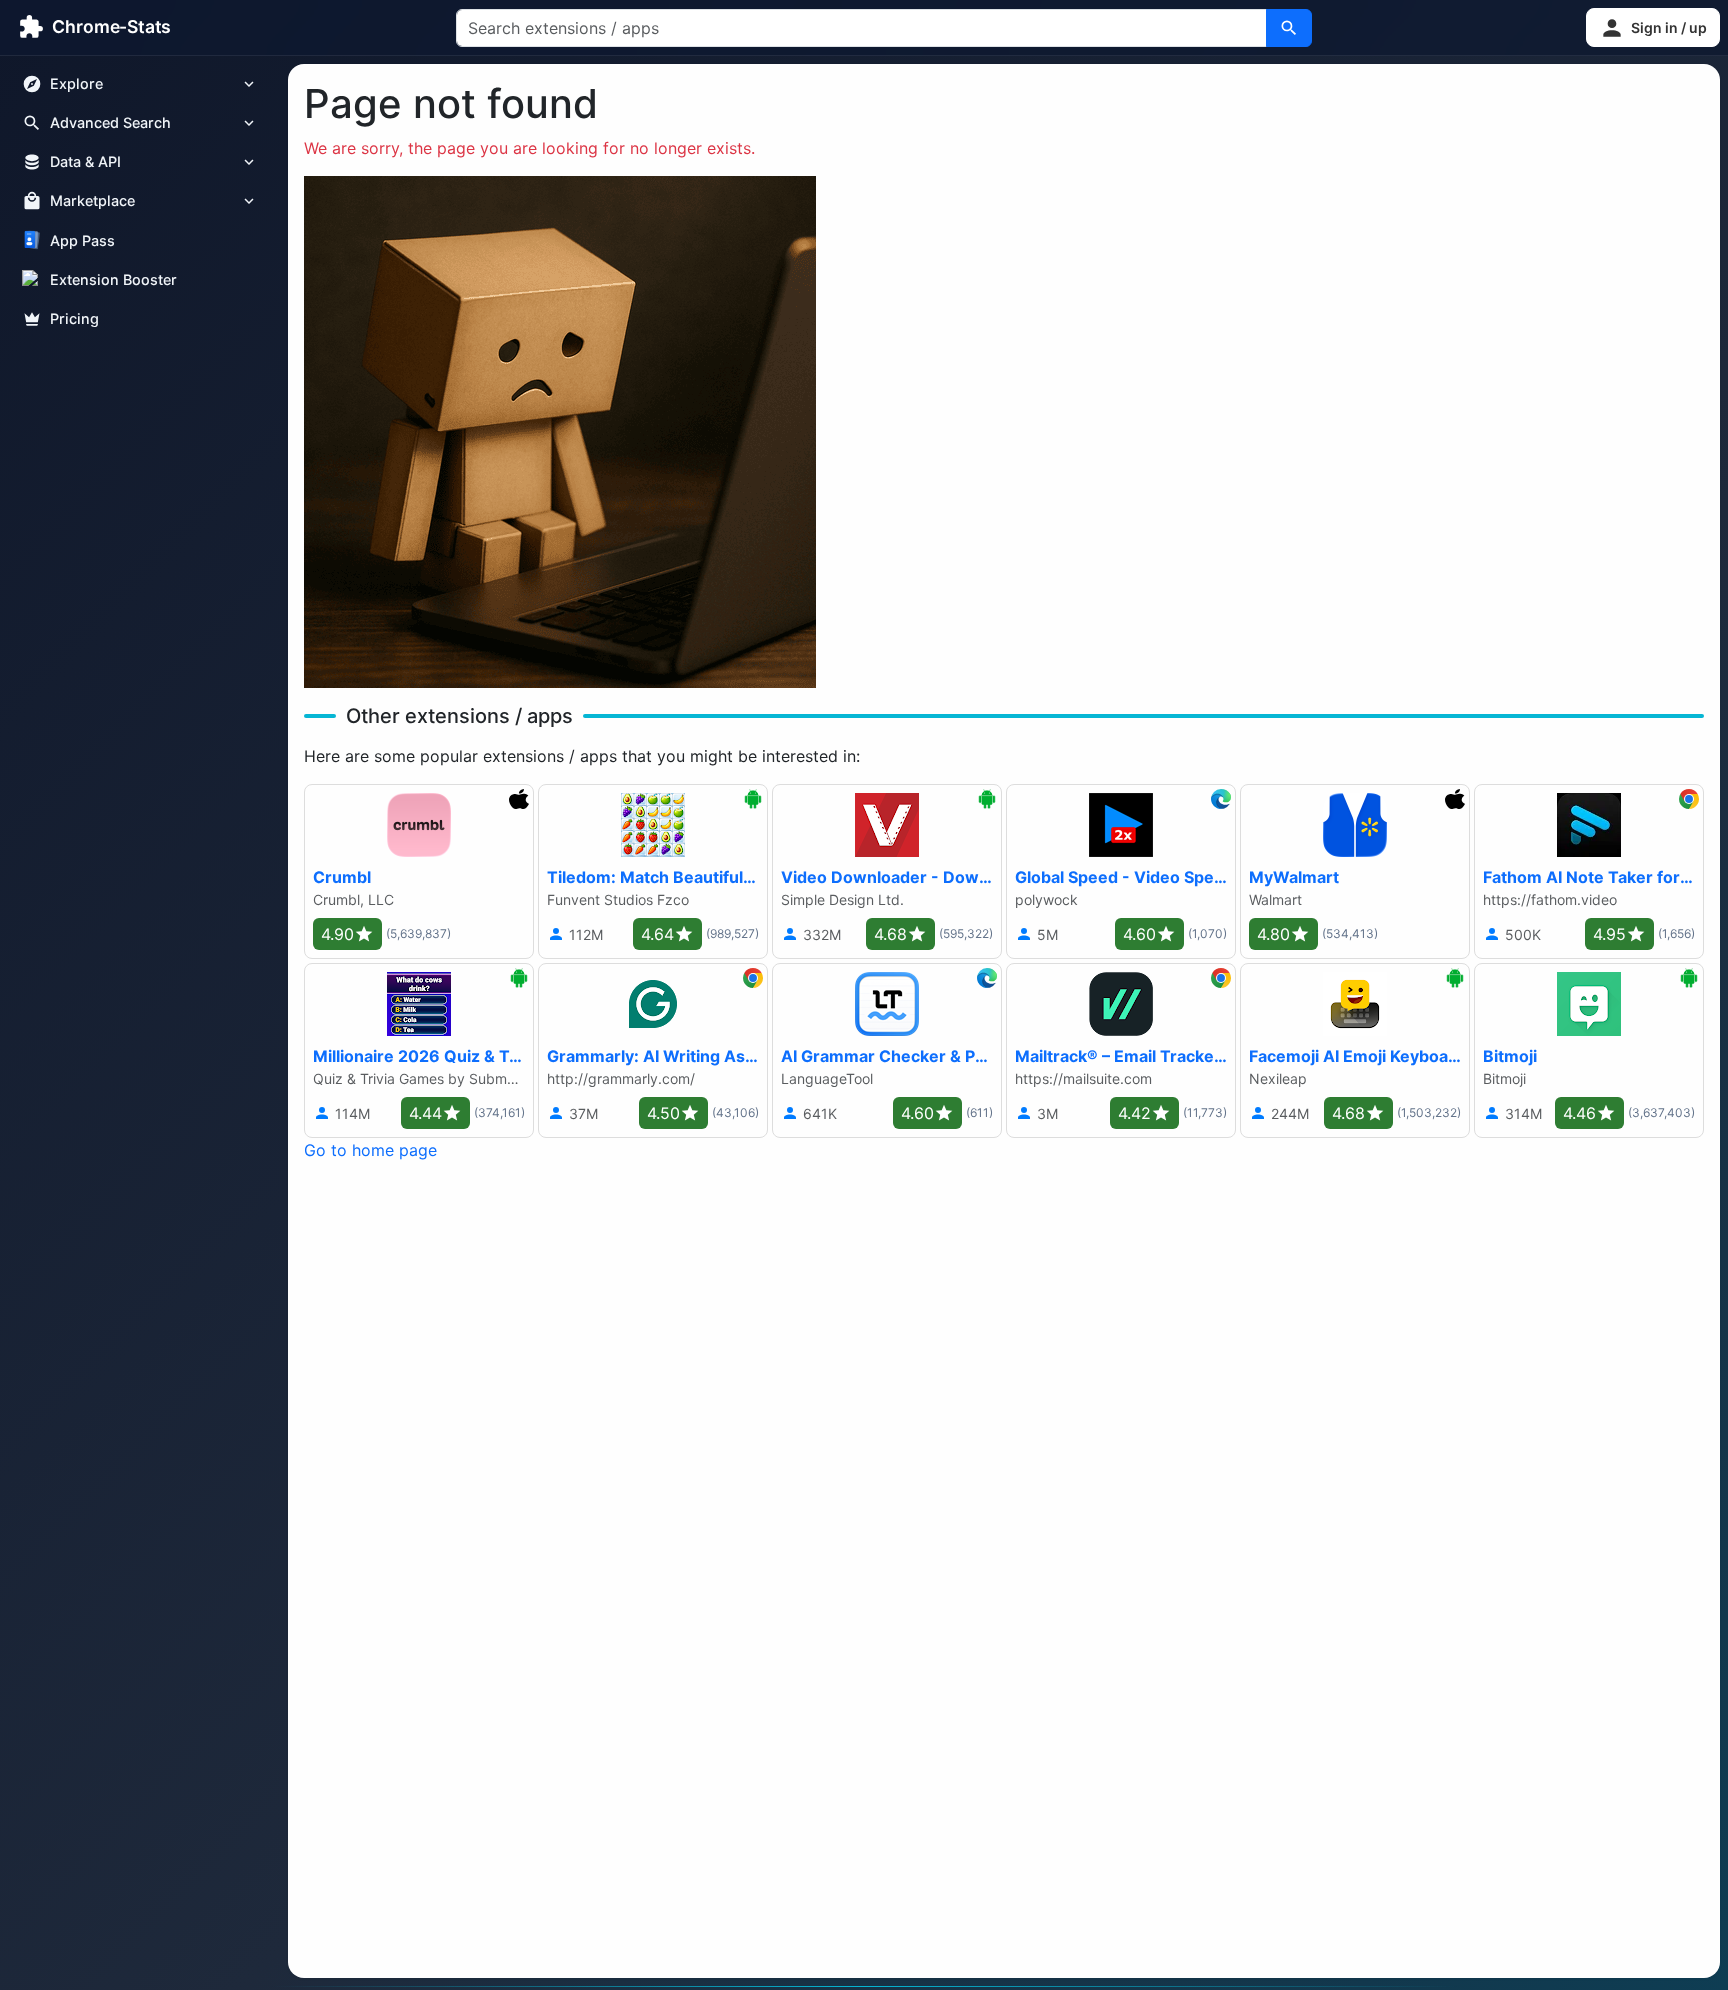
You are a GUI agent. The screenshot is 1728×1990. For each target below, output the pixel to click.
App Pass (82, 240)
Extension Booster (113, 279)
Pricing (74, 318)
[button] (1653, 27)
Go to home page (370, 1150)
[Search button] (1289, 28)
